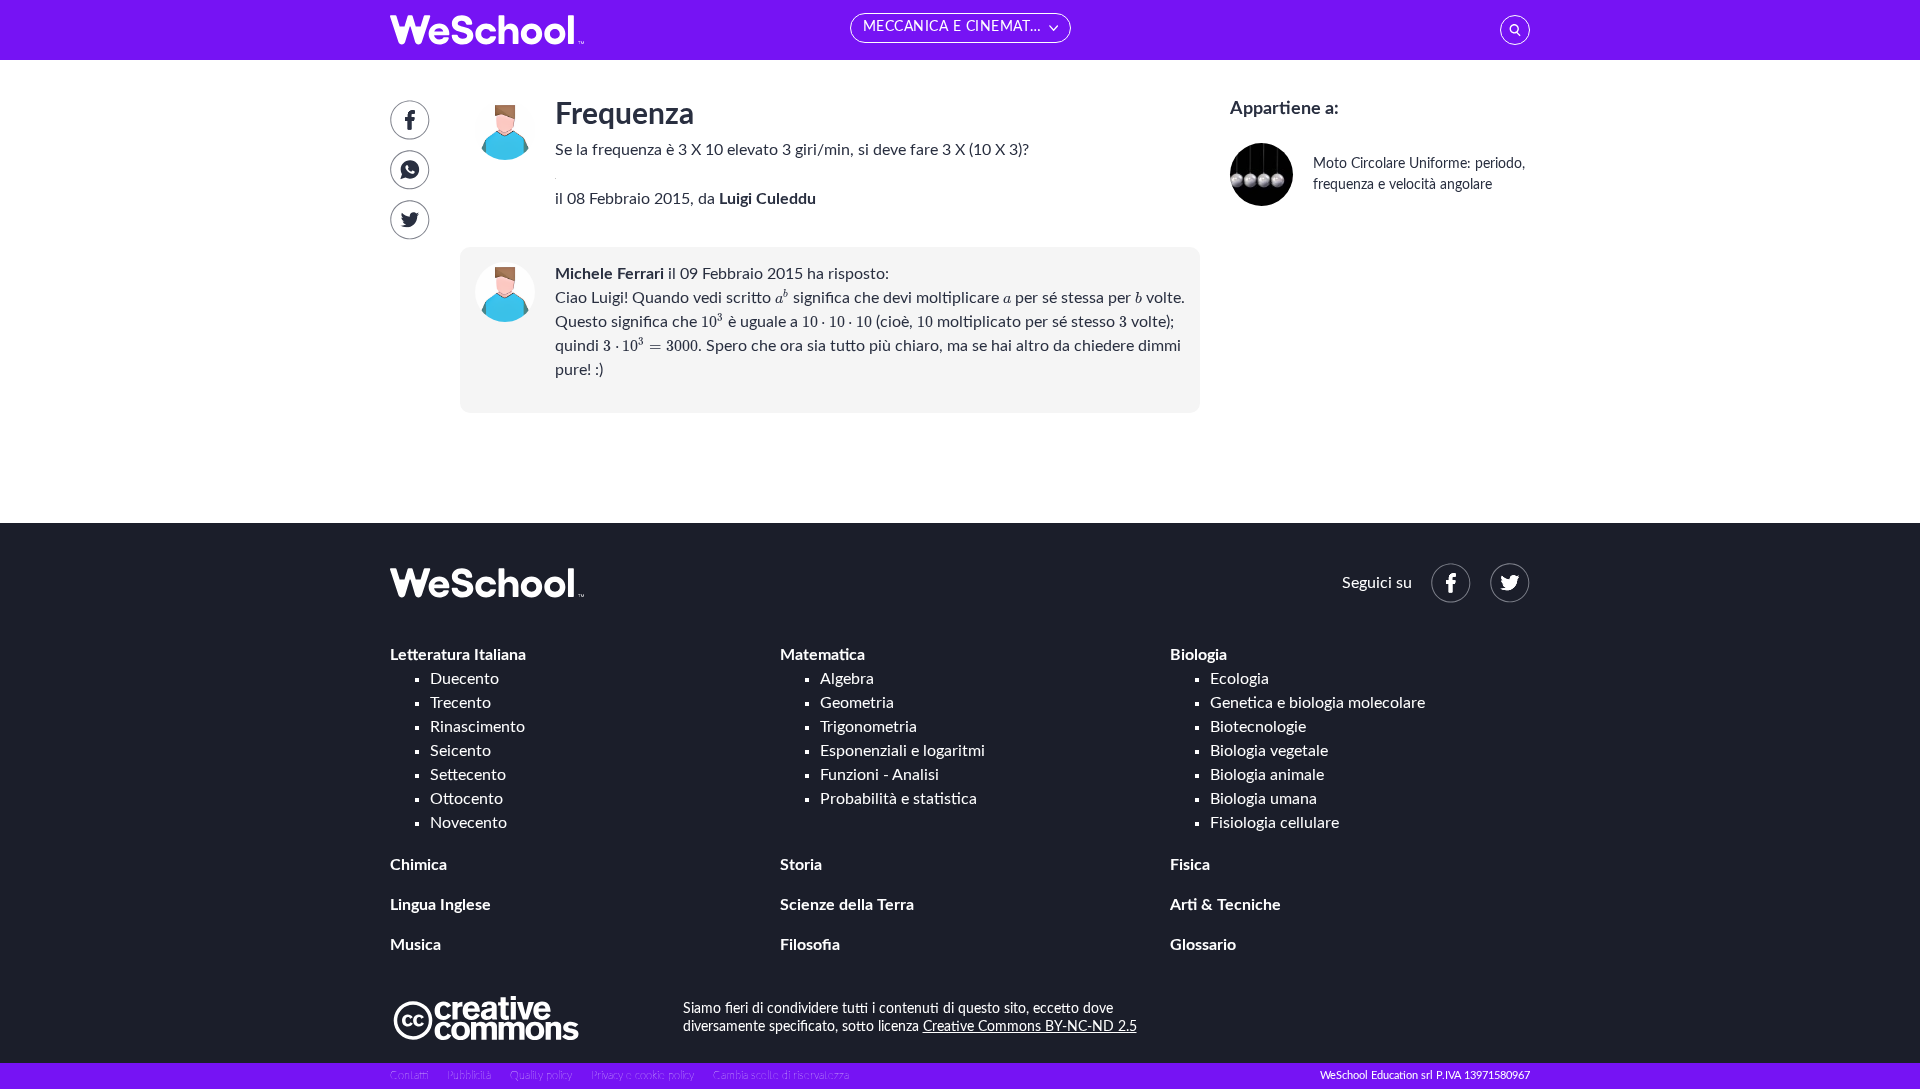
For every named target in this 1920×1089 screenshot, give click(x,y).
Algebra (847, 679)
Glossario (1203, 945)
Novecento (468, 823)
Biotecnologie (1258, 727)
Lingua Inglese (440, 905)
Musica (415, 945)
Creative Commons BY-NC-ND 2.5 (1030, 1027)
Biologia (1198, 655)
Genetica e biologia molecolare (1317, 703)
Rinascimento (477, 727)
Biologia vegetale (1269, 751)
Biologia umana (1263, 799)
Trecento (460, 703)
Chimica (418, 865)
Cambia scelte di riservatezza (781, 1075)
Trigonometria (868, 727)
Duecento (464, 679)
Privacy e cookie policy (642, 1075)
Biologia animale (1267, 775)
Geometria (857, 703)
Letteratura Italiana (458, 655)
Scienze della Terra (847, 905)
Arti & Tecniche (1225, 905)
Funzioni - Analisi (879, 775)
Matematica (822, 655)
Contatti (409, 1075)
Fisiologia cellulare (1274, 823)
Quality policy (541, 1075)
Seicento (460, 751)
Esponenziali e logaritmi (902, 751)
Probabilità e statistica (898, 799)
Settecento (468, 775)
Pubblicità (469, 1075)
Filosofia (810, 945)
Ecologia (1239, 679)
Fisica (1190, 865)
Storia (801, 865)
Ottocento (466, 799)
